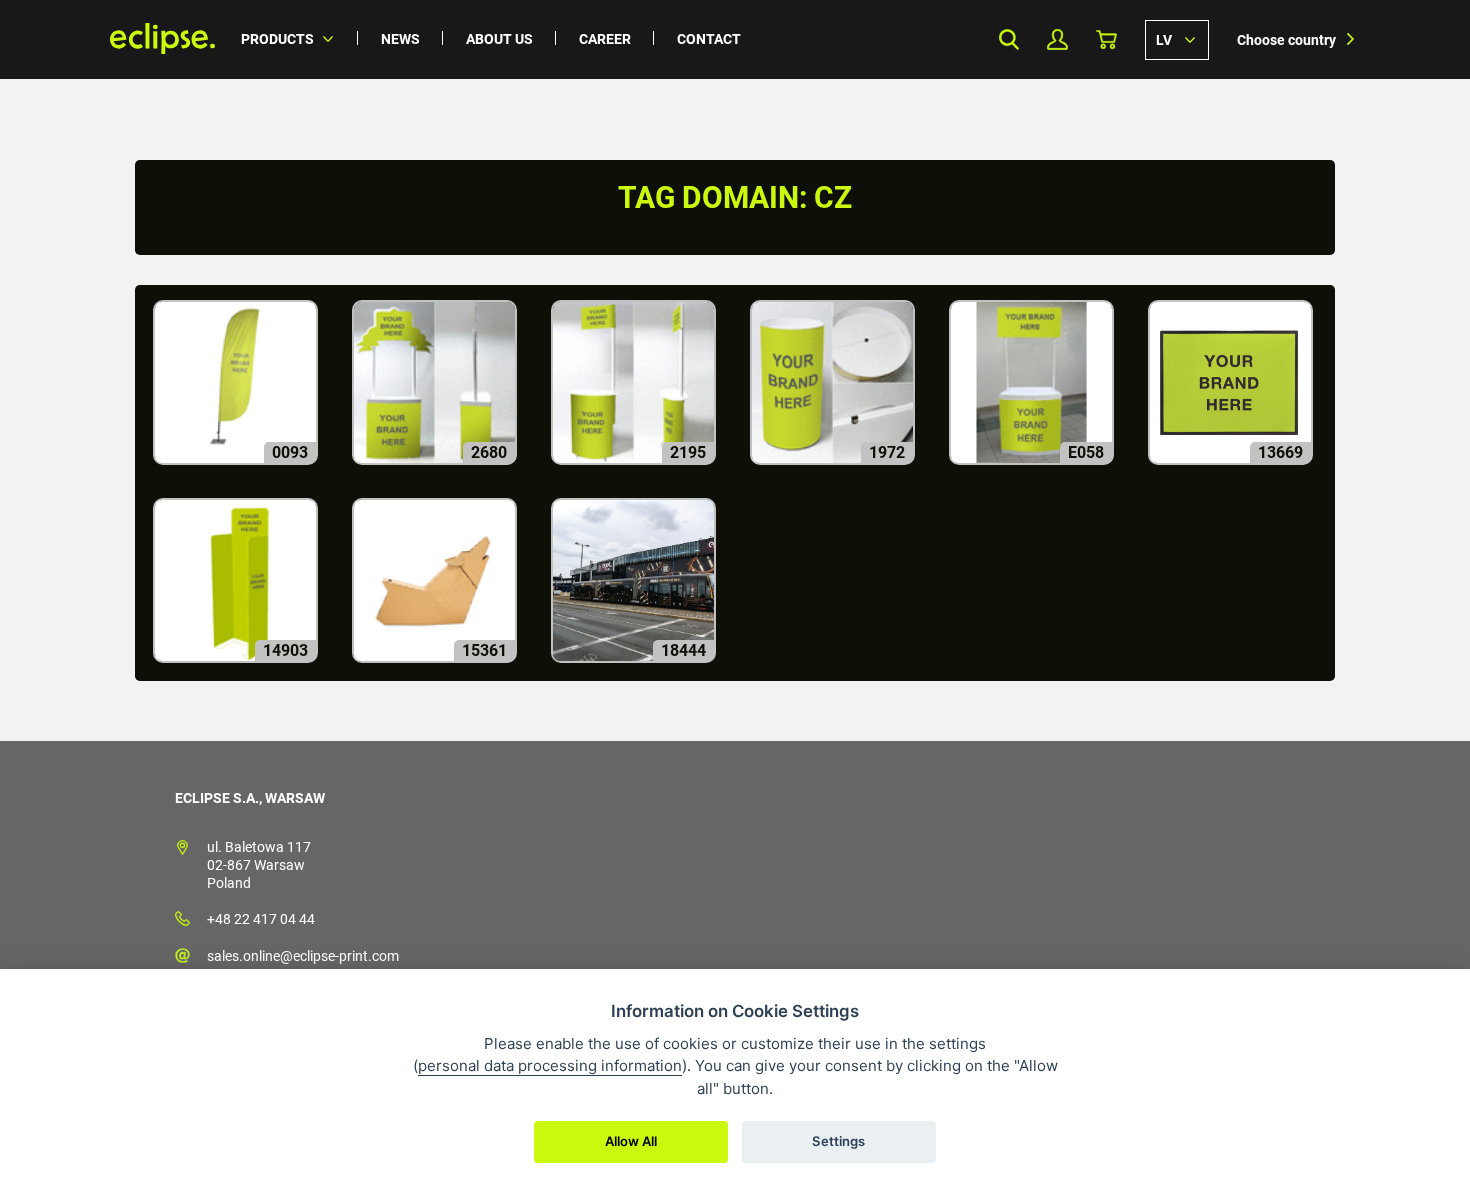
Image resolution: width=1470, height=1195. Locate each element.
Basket (1106, 39)
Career (605, 39)
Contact (709, 39)
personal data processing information (550, 1065)
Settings (838, 1141)
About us (499, 39)
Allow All (631, 1141)
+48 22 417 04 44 (261, 919)
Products (277, 39)
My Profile (1057, 39)
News (400, 39)
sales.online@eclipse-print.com (303, 956)
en (1177, 39)
